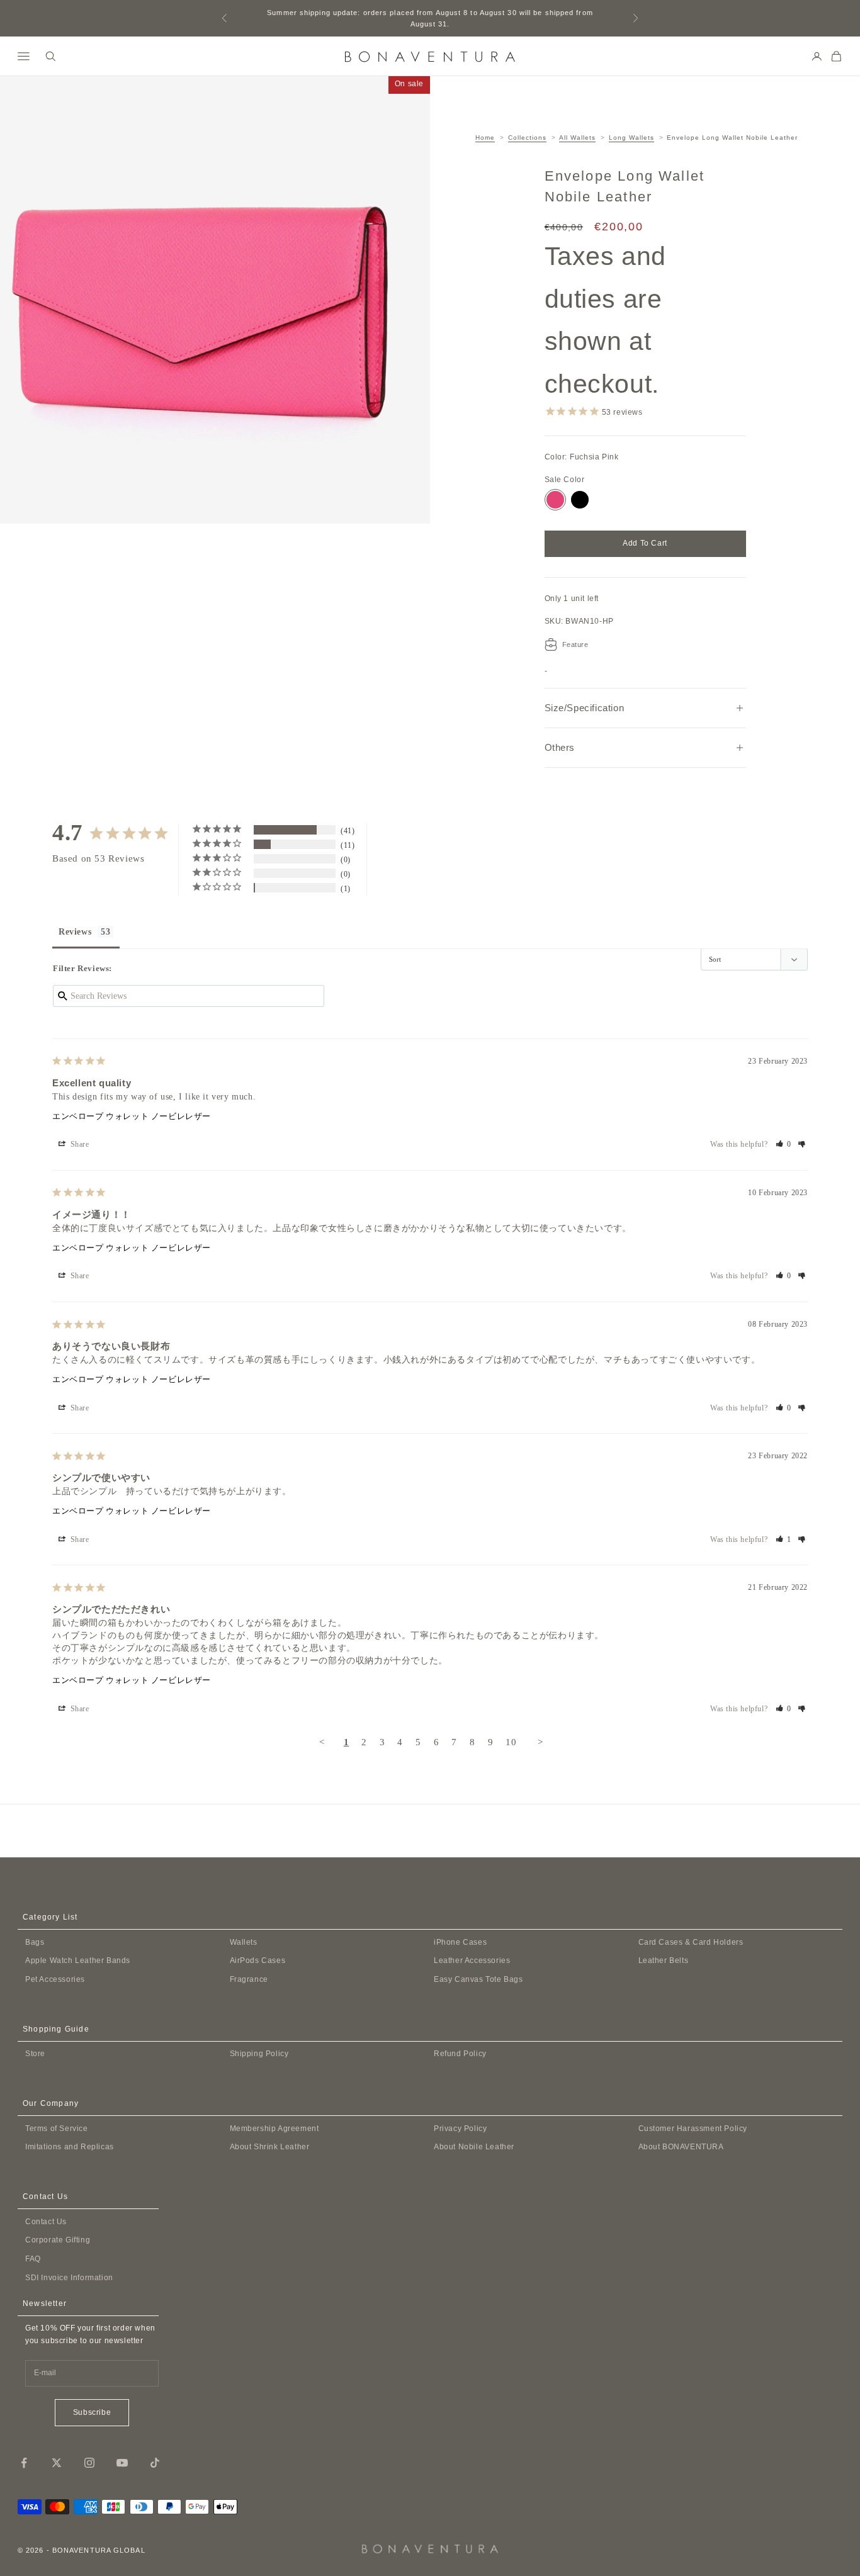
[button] (784, 1144)
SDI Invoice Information (69, 2278)
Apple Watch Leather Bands (78, 1960)
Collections (527, 138)
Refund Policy (460, 2054)
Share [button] (79, 1144)
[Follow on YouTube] (122, 2463)
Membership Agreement (274, 2129)
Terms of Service (57, 2129)
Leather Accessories (472, 1960)
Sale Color (565, 480)
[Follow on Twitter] (57, 2463)
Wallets (244, 1942)
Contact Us (46, 2222)
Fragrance (249, 1979)
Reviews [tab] (75, 932)
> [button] (540, 1742)
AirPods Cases (258, 1960)
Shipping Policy (259, 2054)
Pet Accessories (55, 1979)
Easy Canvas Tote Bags (478, 1979)
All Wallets (577, 138)
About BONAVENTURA (681, 2147)
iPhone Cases (460, 1942)
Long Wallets (631, 138)
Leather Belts (664, 1960)
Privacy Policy (460, 2129)
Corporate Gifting (58, 2240)
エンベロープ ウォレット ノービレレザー (132, 1116)
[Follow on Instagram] (89, 2463)
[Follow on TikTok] (155, 2463)
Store (35, 2054)
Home (485, 138)
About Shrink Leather (270, 2147)
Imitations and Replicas (70, 2147)
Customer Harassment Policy (693, 2129)
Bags (35, 1942)
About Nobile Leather (474, 2147)
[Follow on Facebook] (24, 2463)
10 (511, 1742)
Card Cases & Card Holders (691, 1942)
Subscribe (92, 2412)
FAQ (33, 2259)
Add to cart (645, 543)
